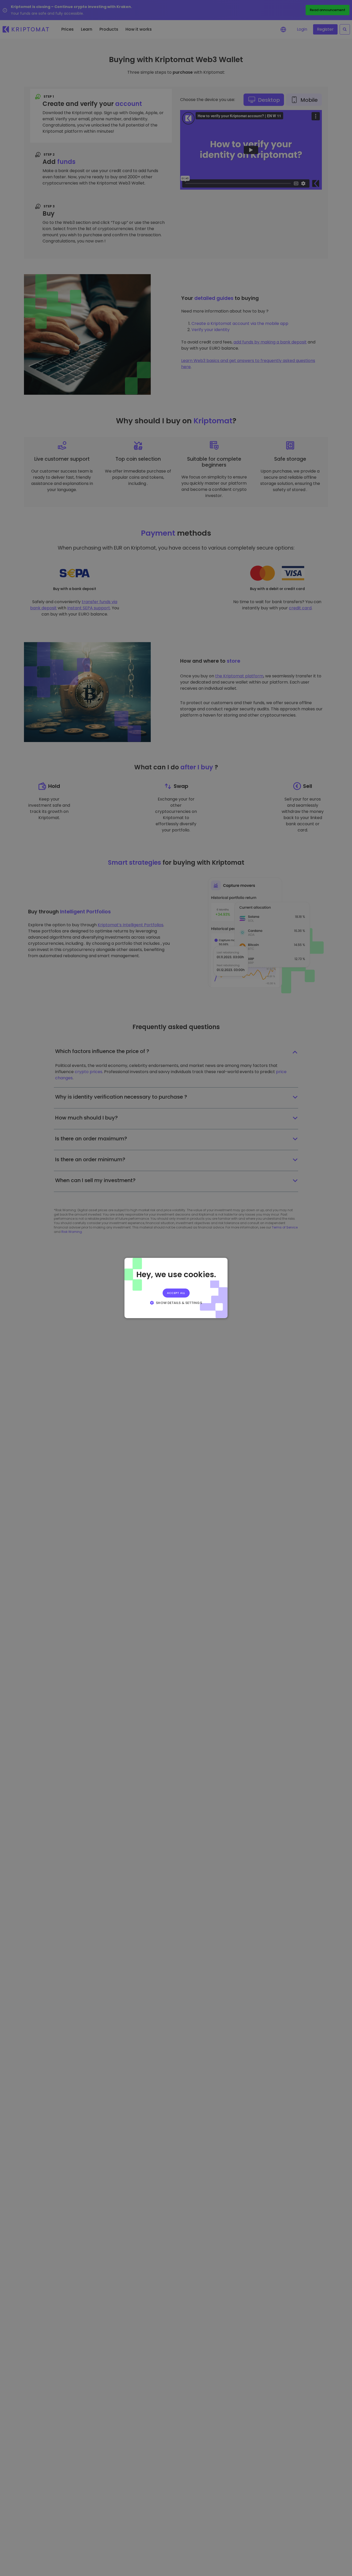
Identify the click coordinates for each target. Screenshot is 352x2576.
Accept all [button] (176, 1293)
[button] (176, 1303)
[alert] (176, 1288)
